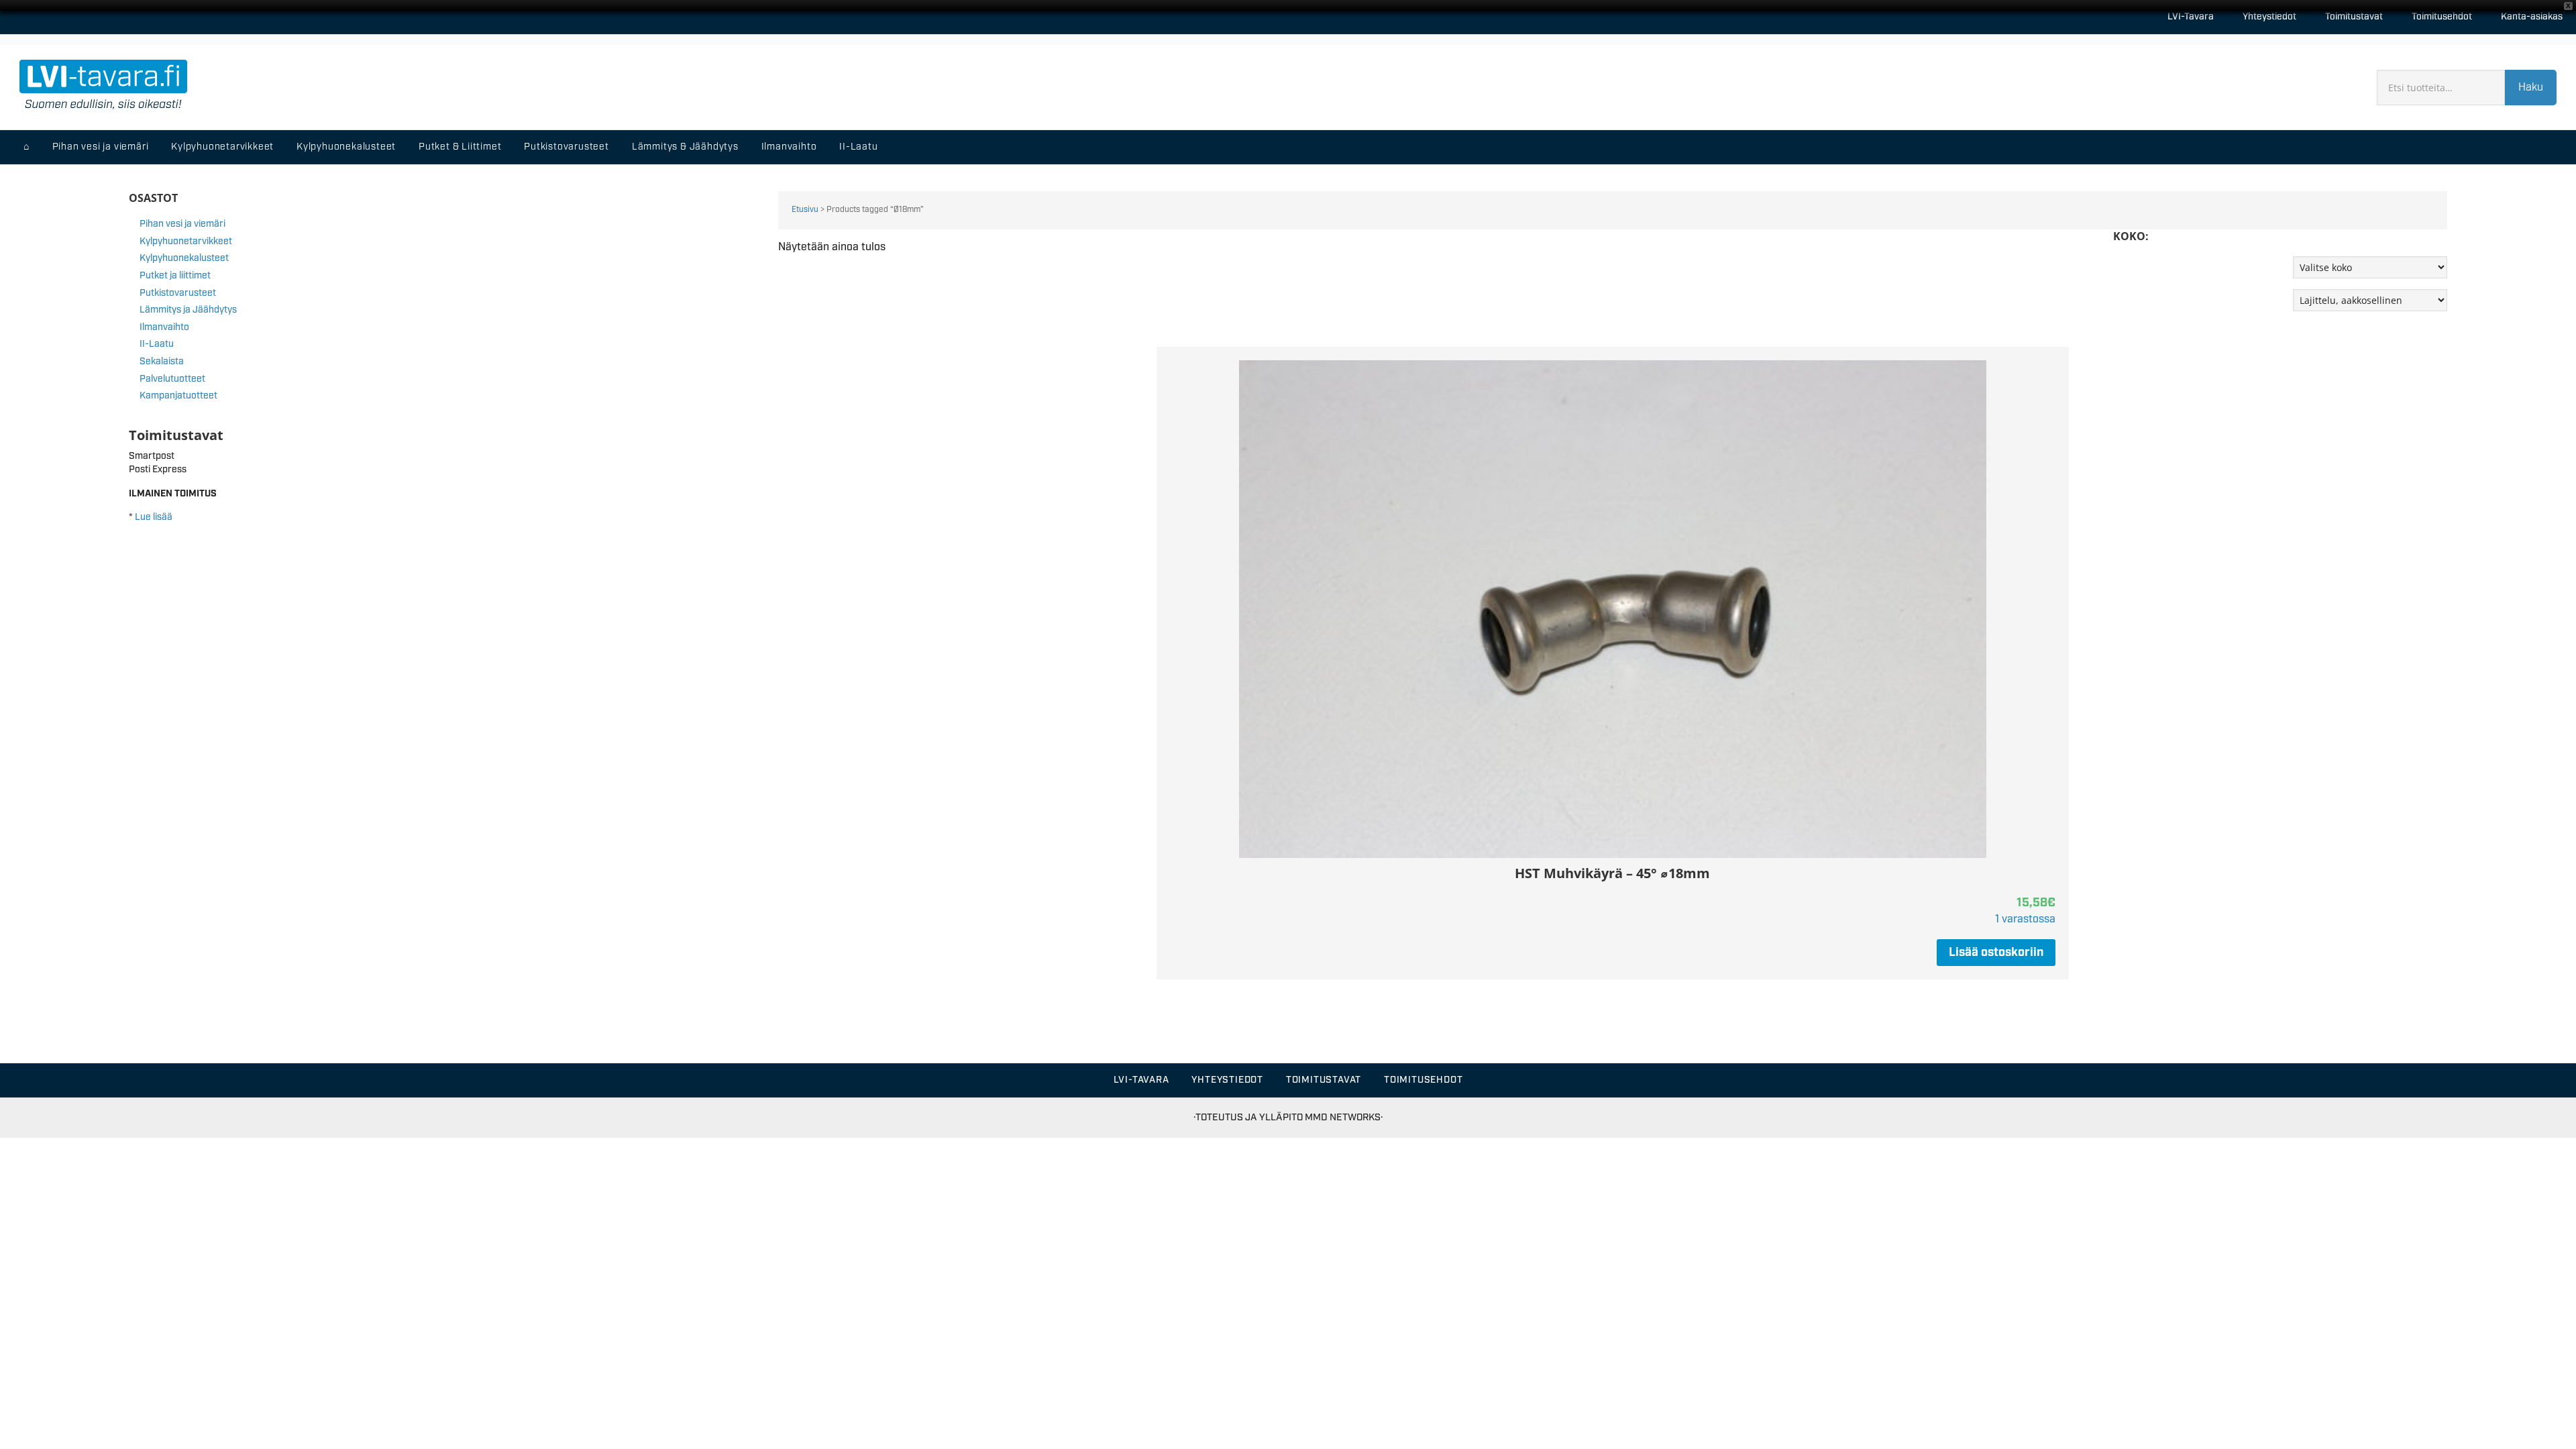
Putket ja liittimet (175, 276)
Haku (2531, 88)
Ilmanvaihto (164, 327)
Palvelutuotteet (172, 379)
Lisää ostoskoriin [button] (1996, 953)
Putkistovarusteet (178, 293)
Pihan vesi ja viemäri (182, 224)
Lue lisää (154, 517)
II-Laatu (157, 344)
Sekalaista (162, 362)
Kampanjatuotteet (178, 396)
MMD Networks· (1344, 1117)
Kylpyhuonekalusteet (184, 258)
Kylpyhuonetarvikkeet (186, 241)
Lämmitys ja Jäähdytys (188, 310)
